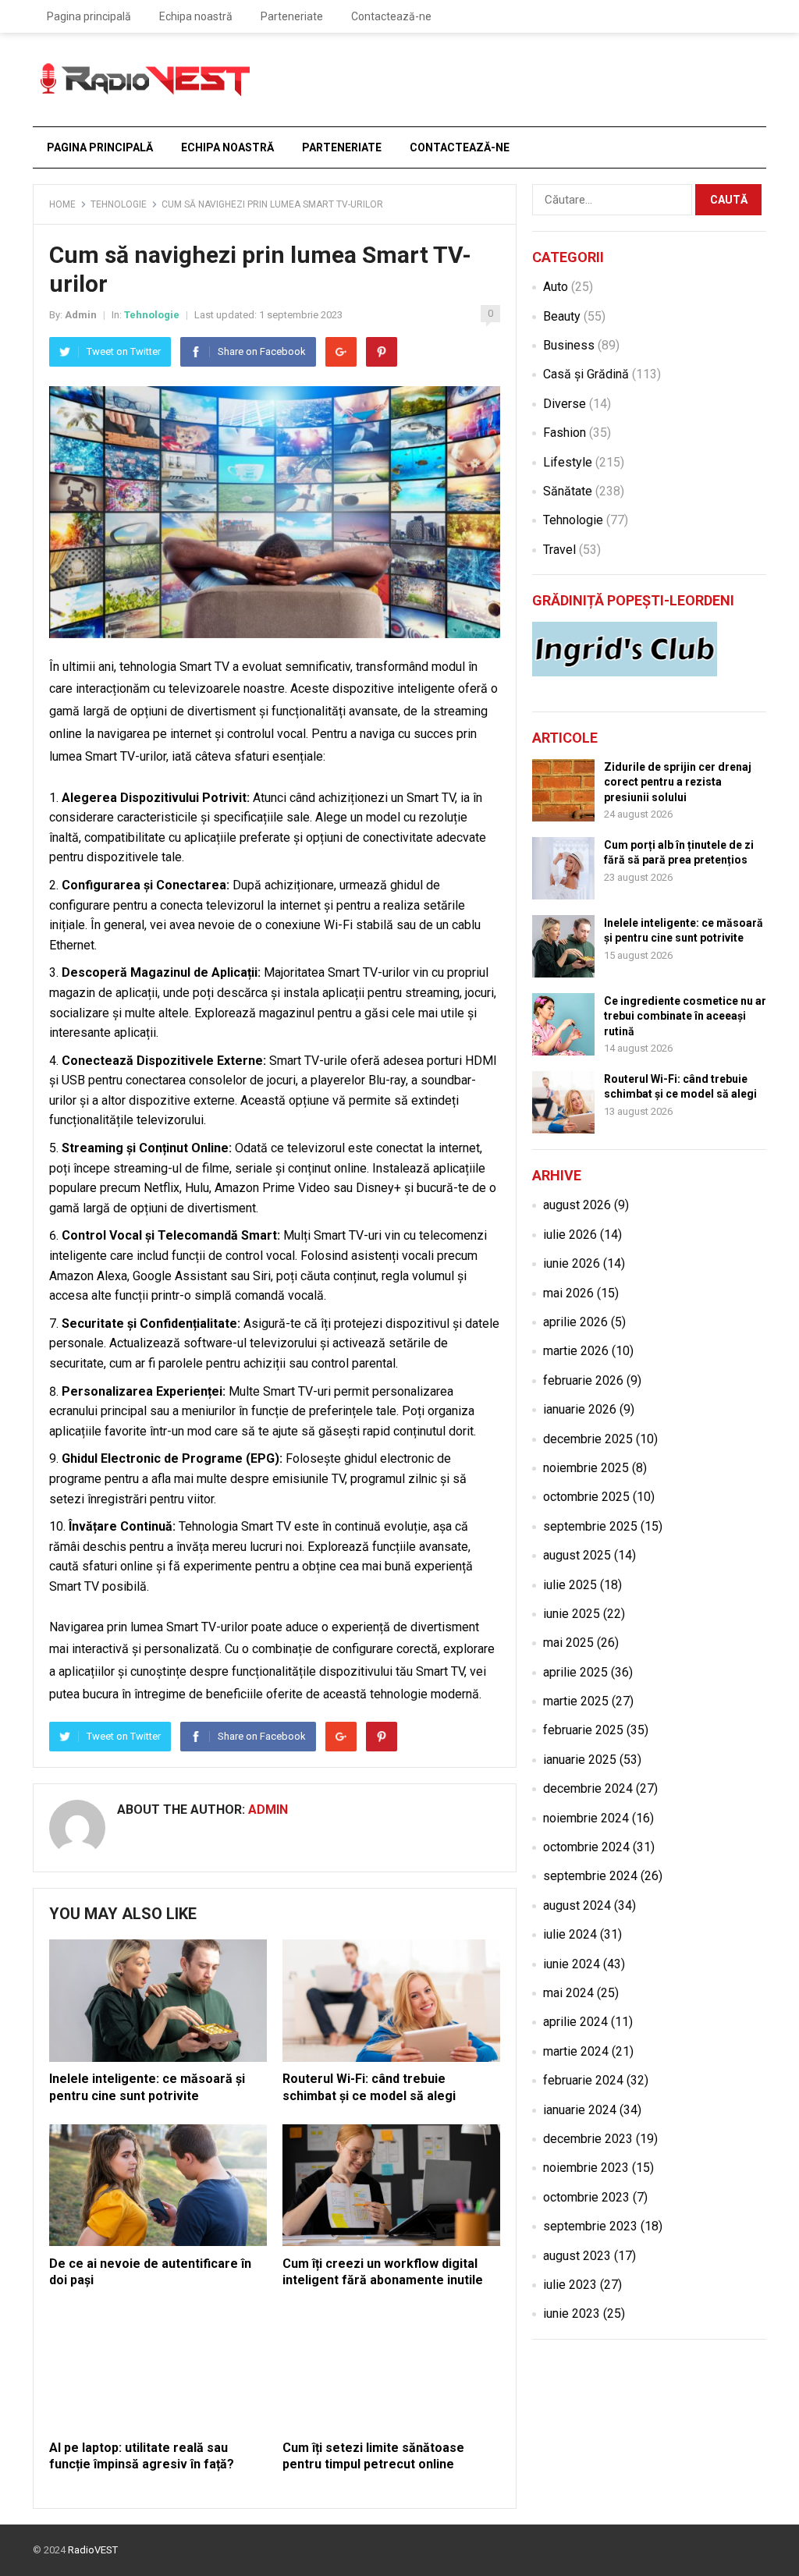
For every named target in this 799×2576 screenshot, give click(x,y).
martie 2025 (576, 1701)
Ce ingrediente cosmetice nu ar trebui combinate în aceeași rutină (685, 1016)
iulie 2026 (570, 1235)
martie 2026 (576, 1351)
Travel (559, 550)
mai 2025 (568, 1643)
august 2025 (577, 1555)
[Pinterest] (382, 352)
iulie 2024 (570, 1934)
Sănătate (568, 491)
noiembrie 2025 (586, 1468)
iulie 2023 (570, 2285)
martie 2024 (576, 2051)
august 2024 (577, 1905)
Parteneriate (292, 16)
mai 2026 (568, 1293)
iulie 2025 (570, 1585)
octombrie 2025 (586, 1497)
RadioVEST (93, 2550)
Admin (81, 315)
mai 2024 (568, 1993)
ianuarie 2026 (580, 1409)
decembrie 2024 (588, 1788)
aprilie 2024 (575, 2022)
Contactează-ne (391, 16)
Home (62, 204)
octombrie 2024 (586, 1847)
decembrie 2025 (588, 1439)
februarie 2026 (583, 1380)
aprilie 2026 (575, 1322)
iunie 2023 (572, 2313)
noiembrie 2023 (586, 2168)
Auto (556, 287)
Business (569, 345)
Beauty (562, 316)
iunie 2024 (572, 1964)
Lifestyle (568, 462)
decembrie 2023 (588, 2139)
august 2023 (577, 2256)
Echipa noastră (196, 16)
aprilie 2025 (575, 1672)
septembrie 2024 (590, 1876)
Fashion (565, 433)
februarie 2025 (583, 1730)
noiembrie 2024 (586, 1818)
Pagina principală (89, 16)
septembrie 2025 (590, 1526)
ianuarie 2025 (580, 1760)
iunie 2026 (572, 1263)
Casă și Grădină (586, 374)
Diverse (565, 404)
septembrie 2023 (590, 2226)
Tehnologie (119, 204)
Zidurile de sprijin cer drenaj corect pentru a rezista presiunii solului (678, 782)
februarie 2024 (583, 2080)
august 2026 (577, 1205)
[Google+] (341, 352)
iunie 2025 (572, 1614)
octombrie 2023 (586, 2197)
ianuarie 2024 (580, 2110)
